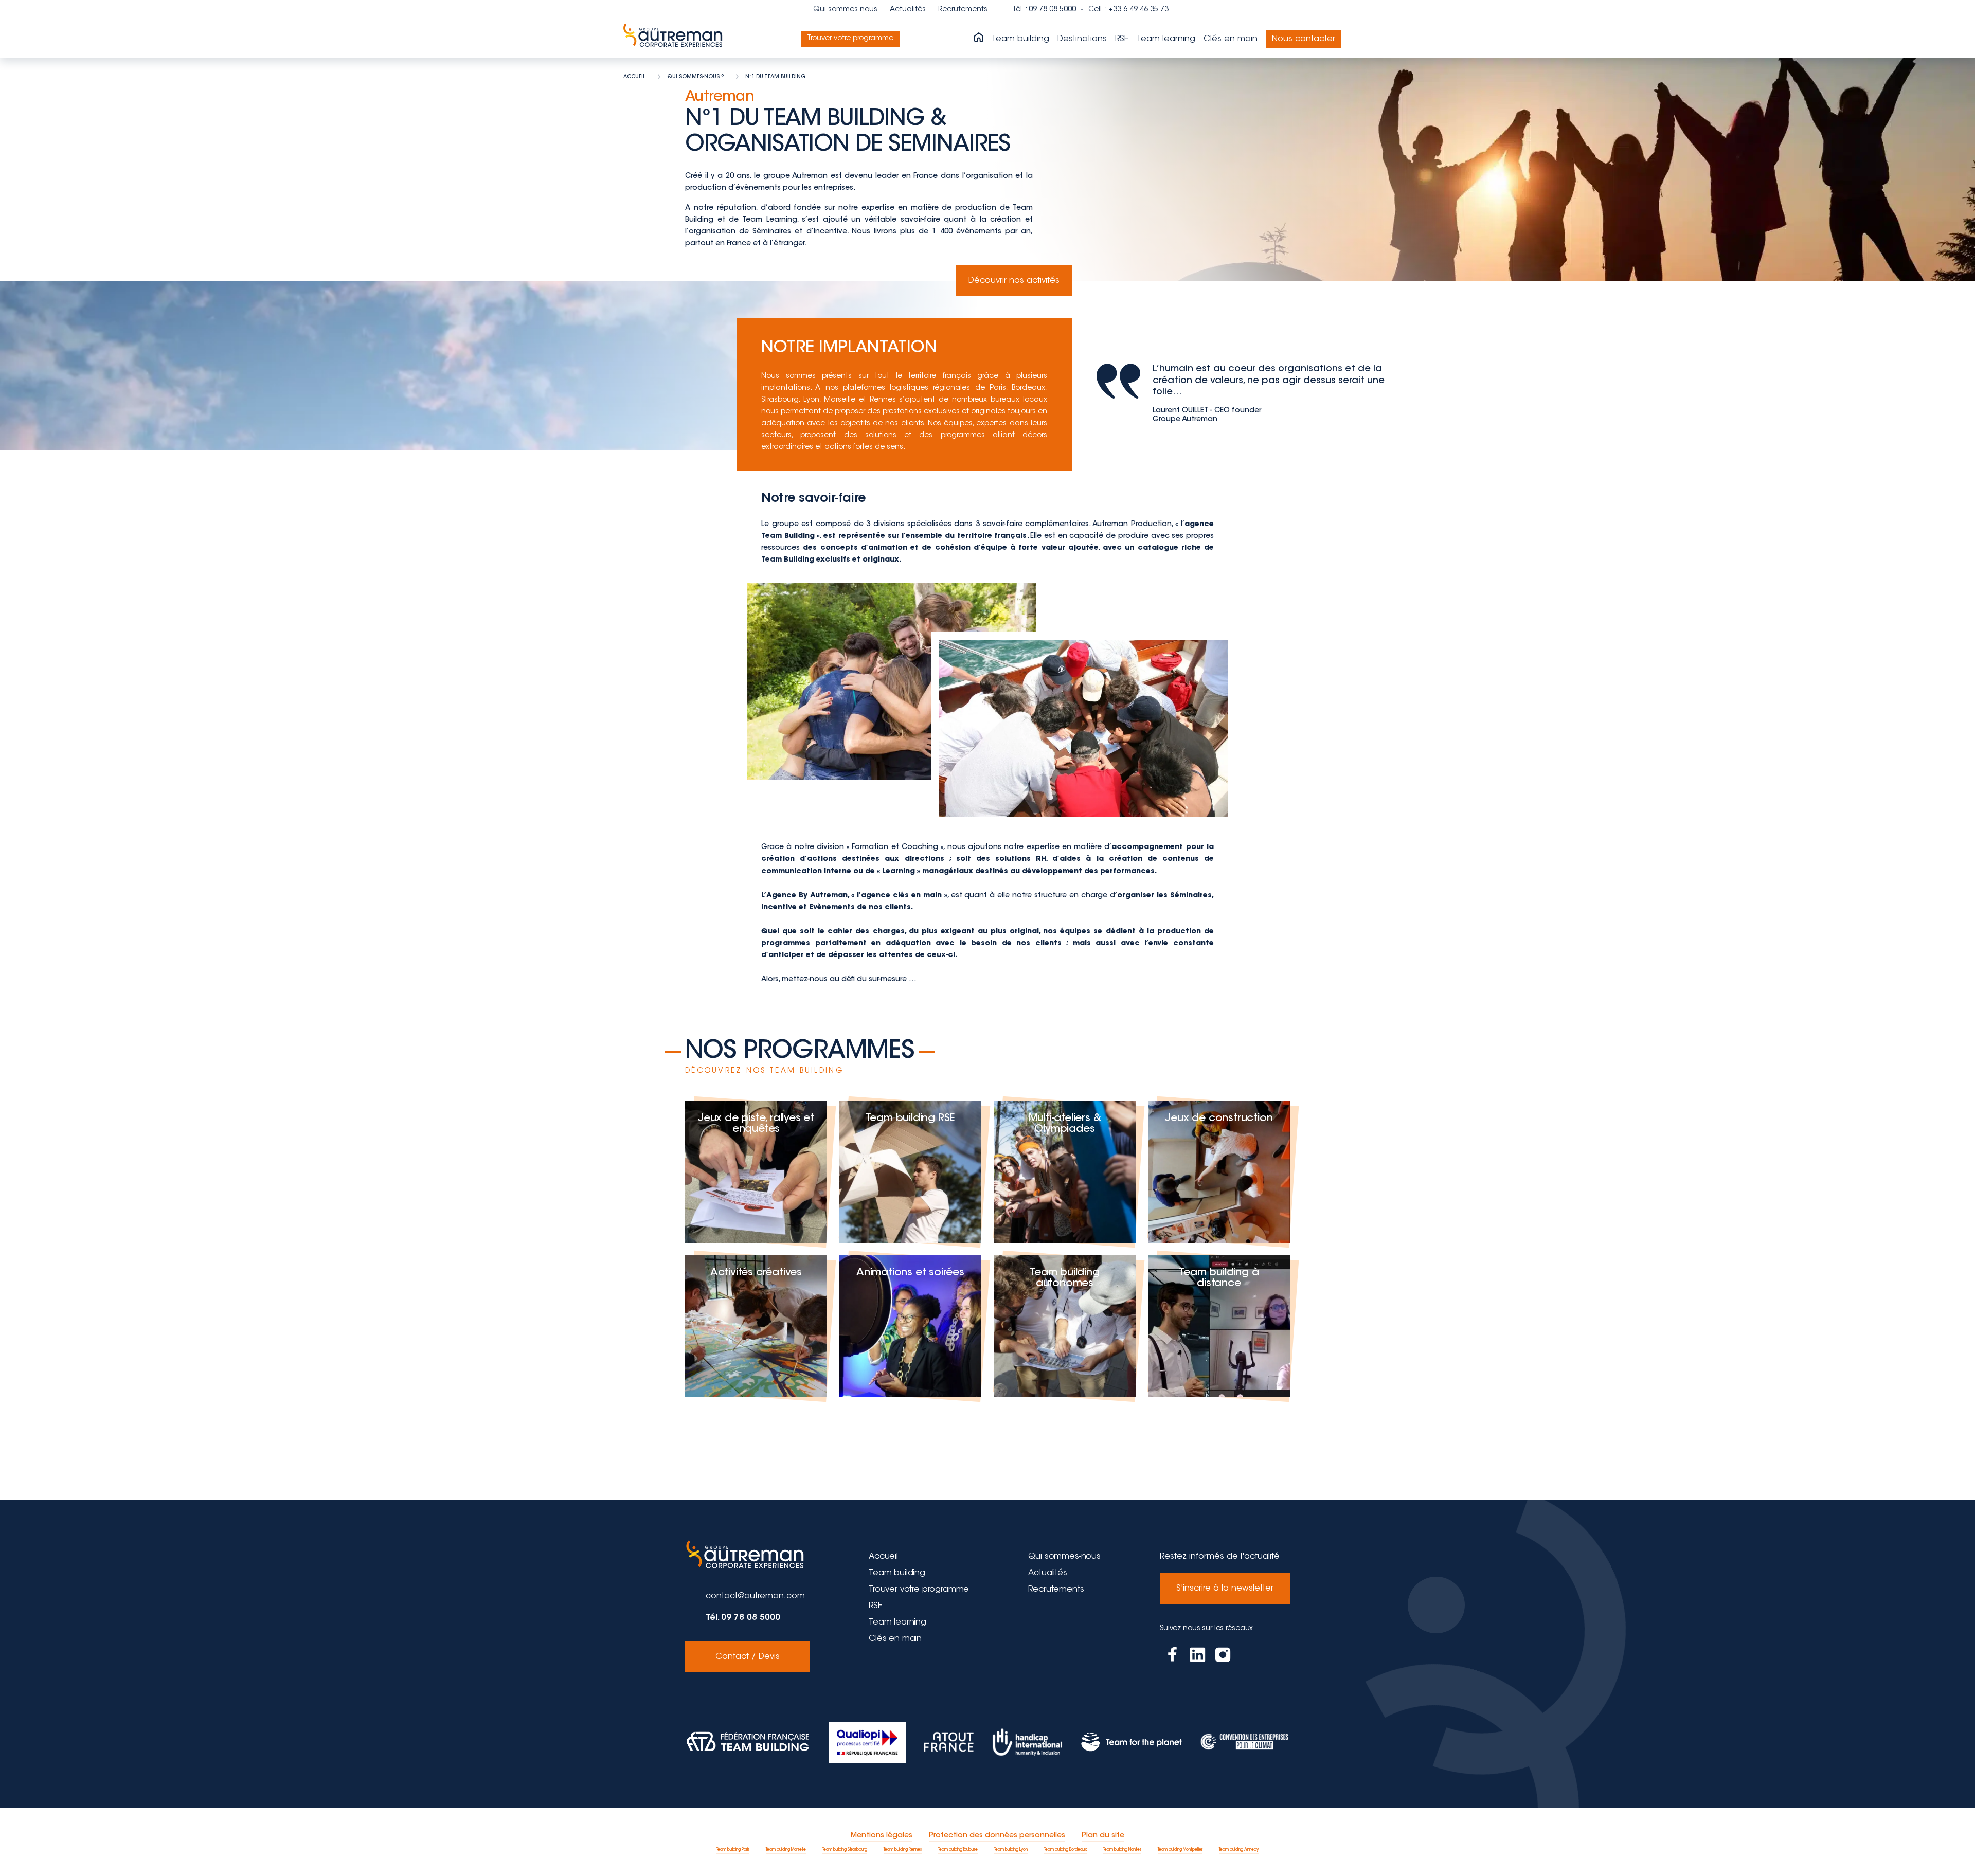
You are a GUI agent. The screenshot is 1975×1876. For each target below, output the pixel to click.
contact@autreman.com (755, 1596)
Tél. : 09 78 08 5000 (1044, 10)
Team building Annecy (1239, 1850)
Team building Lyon (1011, 1850)
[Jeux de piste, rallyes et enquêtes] (756, 1172)
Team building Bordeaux (1065, 1850)
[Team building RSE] (910, 1172)
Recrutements (963, 10)
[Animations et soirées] (910, 1326)
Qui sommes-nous (845, 10)
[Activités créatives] (756, 1326)
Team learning (1166, 39)
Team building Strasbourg (845, 1850)
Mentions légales (882, 1836)
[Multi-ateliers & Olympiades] (1065, 1172)
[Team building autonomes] (1065, 1326)
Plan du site (1103, 1836)
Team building (1020, 39)
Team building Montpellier (1180, 1850)
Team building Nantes (1122, 1850)
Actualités (908, 10)
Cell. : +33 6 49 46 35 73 (1128, 10)
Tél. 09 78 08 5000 (743, 1618)
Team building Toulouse (958, 1850)
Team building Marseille (786, 1850)
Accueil (883, 1557)
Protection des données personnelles (997, 1836)
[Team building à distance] (1219, 1326)
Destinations (1082, 39)
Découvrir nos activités (1014, 281)
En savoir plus (756, 1223)
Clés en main (1231, 39)
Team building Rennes (903, 1850)
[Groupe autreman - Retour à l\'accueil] (675, 39)
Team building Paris (733, 1850)
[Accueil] (979, 38)
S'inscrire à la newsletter (1225, 1589)
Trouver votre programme (850, 39)
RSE (1122, 39)
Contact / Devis (748, 1657)
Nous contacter (1304, 39)
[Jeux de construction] (1219, 1172)
